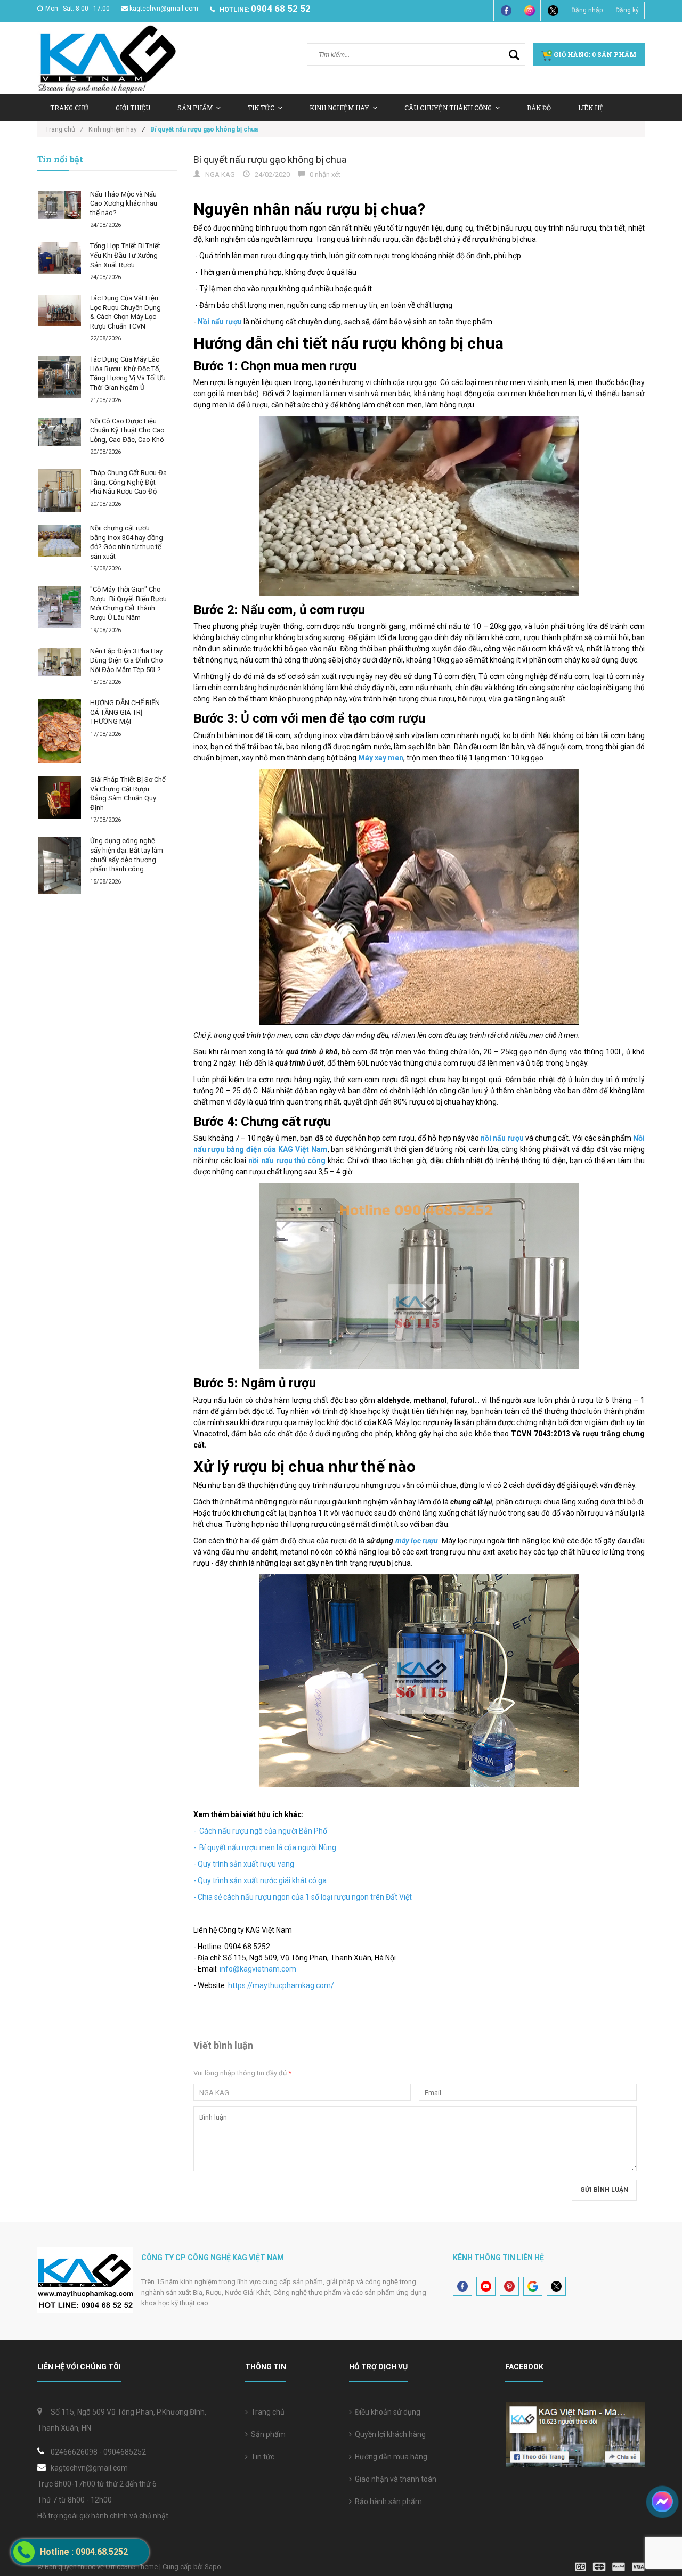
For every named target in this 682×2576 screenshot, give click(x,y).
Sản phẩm (267, 2434)
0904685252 (125, 2452)
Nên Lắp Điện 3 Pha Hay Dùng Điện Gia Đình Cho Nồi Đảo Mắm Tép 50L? (127, 660)
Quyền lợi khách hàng (389, 2434)
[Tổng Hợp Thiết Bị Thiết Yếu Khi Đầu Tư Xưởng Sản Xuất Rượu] (60, 258)
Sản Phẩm (195, 108)
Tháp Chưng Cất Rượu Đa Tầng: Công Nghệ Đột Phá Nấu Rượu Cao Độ (128, 482)
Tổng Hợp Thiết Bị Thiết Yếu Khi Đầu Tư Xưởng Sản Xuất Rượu (125, 255)
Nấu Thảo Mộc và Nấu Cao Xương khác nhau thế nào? (124, 203)
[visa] (610, 2566)
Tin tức (261, 108)
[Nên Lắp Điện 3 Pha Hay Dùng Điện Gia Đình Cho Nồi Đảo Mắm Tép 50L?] (60, 662)
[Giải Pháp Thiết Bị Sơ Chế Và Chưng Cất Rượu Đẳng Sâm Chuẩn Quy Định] (60, 797)
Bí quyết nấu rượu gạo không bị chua (270, 160)
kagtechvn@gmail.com (164, 9)
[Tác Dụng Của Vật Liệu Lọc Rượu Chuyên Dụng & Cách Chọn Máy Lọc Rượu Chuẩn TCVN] (60, 310)
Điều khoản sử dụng (386, 2412)
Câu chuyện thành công (448, 108)
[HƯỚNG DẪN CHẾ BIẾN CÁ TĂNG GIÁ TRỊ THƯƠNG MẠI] (60, 731)
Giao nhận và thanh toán (394, 2479)
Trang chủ (69, 108)
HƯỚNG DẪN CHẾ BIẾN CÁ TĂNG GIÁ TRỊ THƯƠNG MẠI (125, 712)
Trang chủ (266, 2412)
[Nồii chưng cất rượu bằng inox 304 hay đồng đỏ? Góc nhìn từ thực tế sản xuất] (60, 541)
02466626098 (74, 2452)
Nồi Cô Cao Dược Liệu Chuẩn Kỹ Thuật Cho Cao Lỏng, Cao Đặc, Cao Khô (127, 430)
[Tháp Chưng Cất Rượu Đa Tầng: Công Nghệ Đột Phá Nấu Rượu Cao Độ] (60, 490)
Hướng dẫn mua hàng (389, 2457)
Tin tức (261, 2457)
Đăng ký (627, 10)
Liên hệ (591, 108)
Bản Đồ (539, 108)
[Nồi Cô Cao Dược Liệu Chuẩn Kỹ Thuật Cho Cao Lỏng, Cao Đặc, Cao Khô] (60, 432)
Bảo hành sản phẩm (387, 2501)
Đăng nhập (587, 10)
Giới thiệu (133, 108)
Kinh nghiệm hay (339, 108)
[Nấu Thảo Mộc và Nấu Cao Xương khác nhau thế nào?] (60, 205)
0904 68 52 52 (281, 9)
